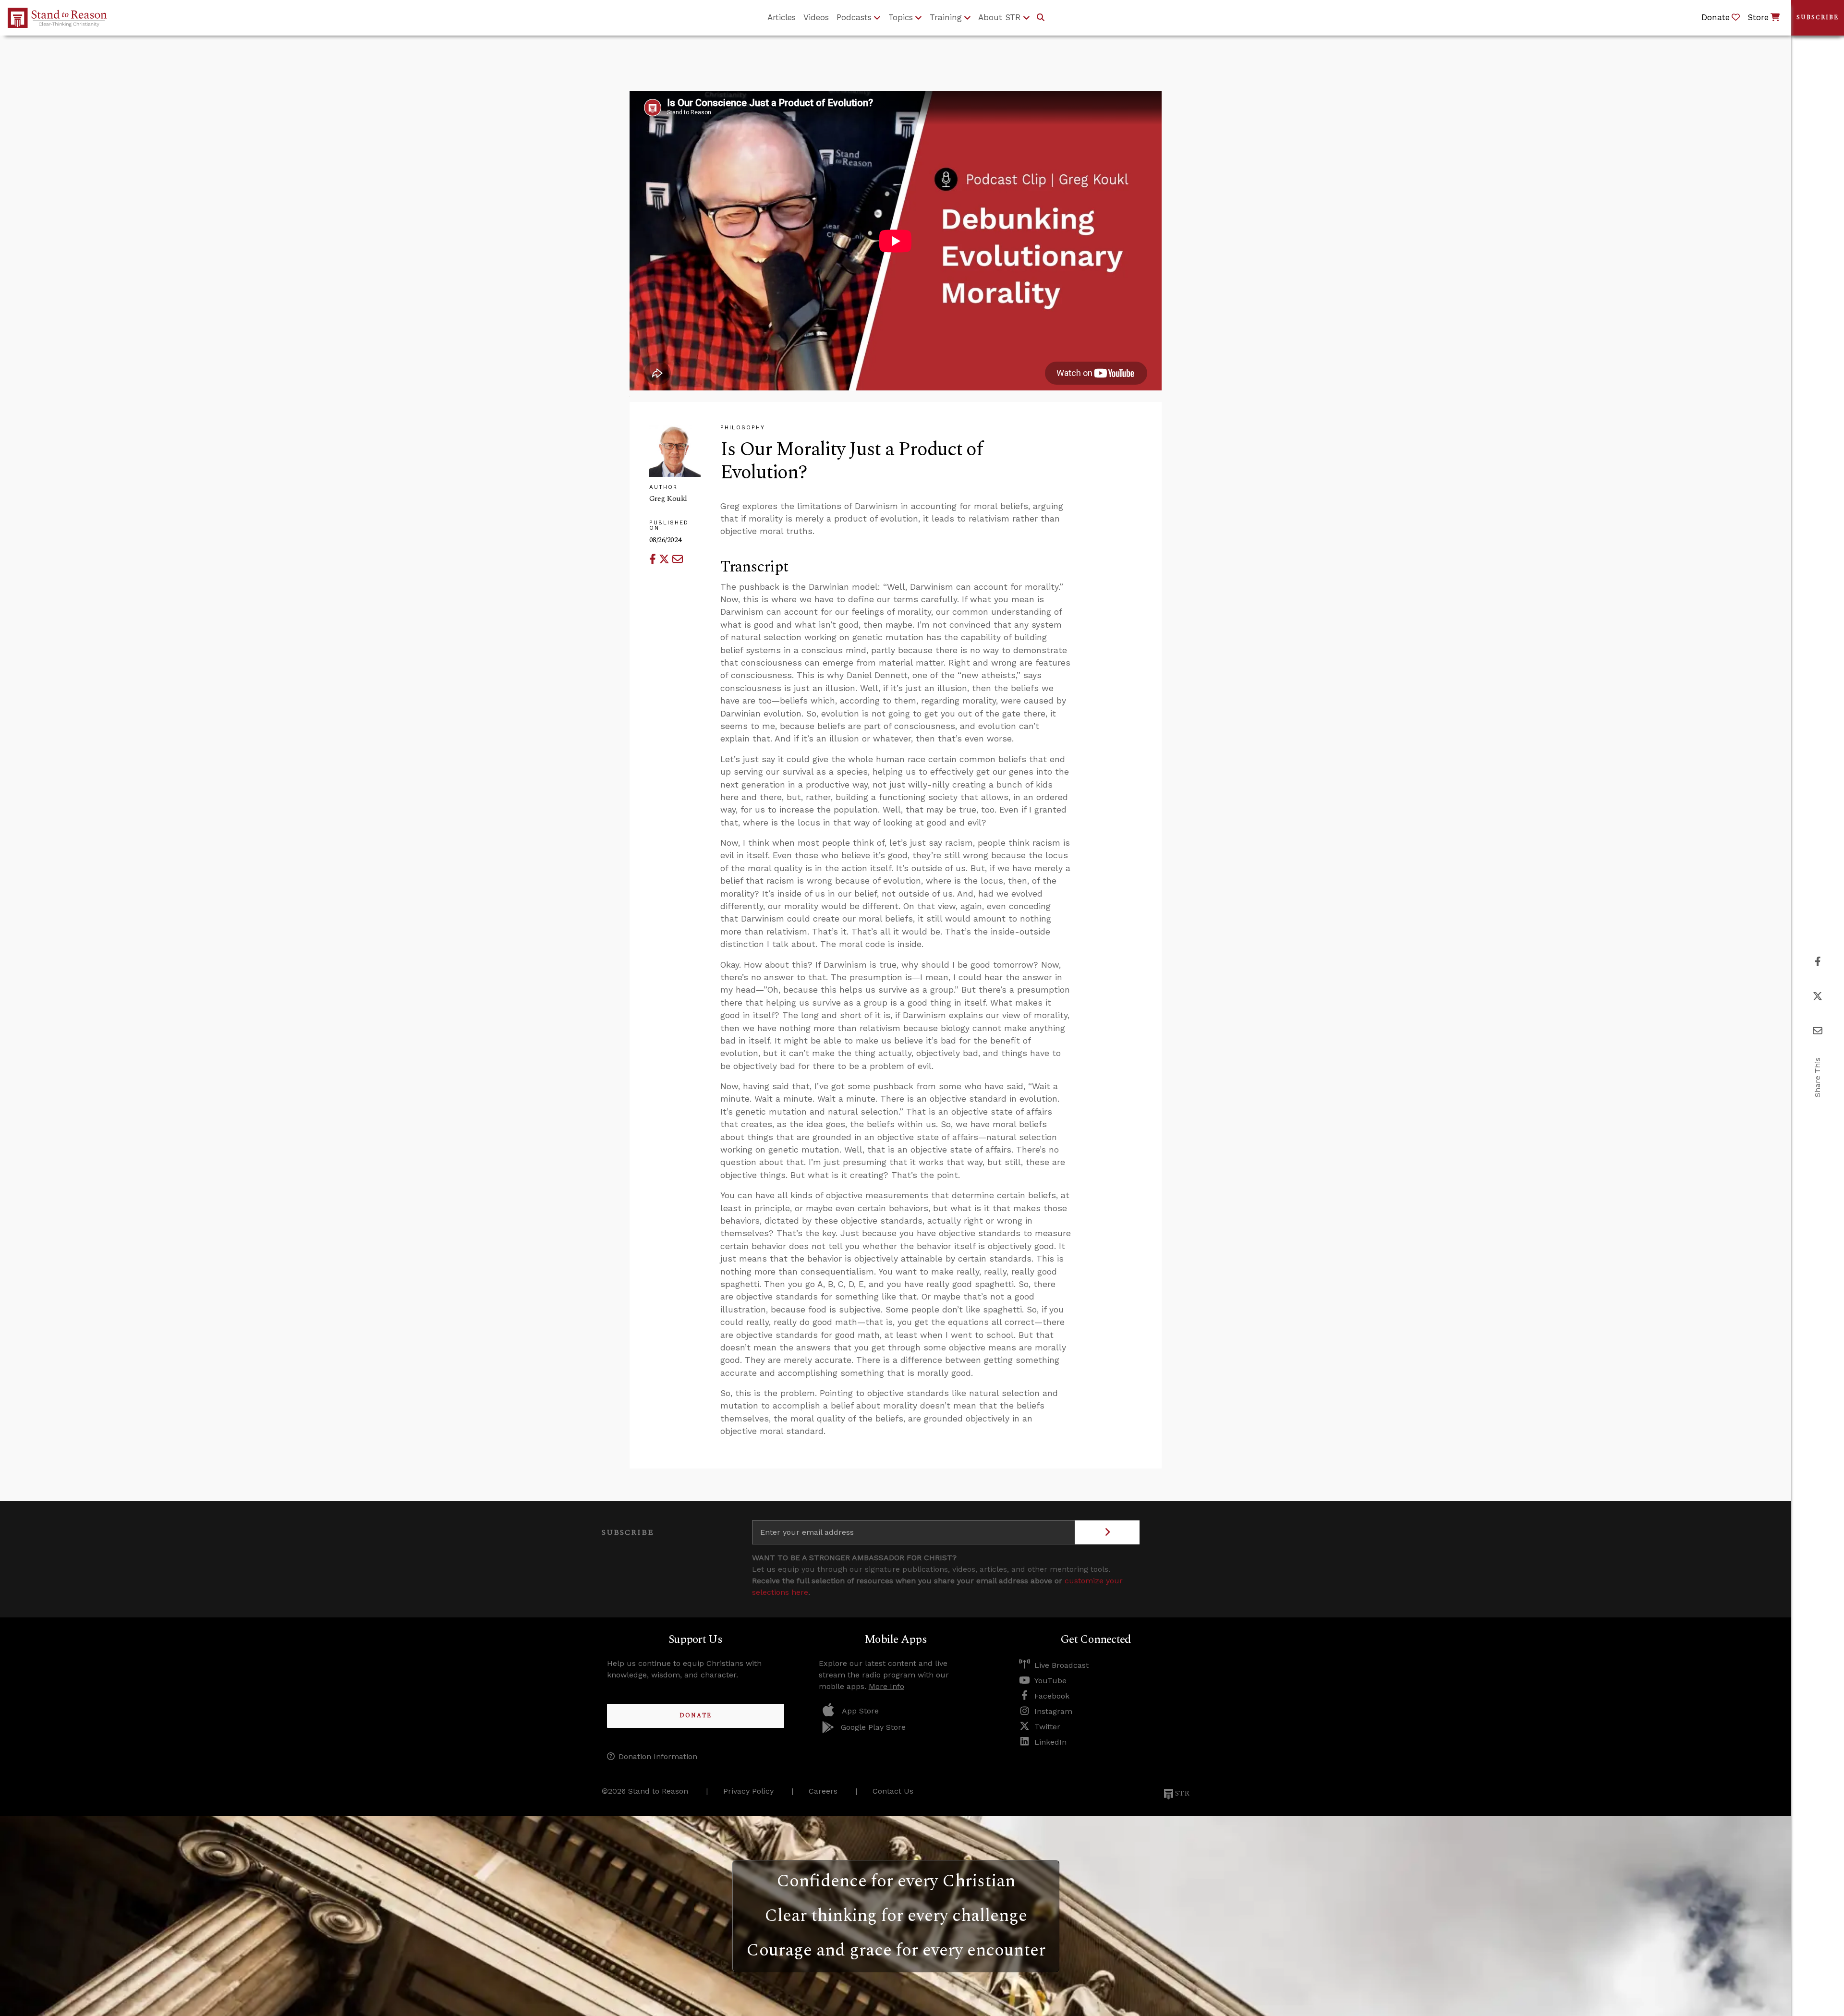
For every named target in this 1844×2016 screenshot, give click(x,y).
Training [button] (946, 17)
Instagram (1053, 1711)
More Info (886, 1686)
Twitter (1047, 1727)
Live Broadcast (1062, 1665)
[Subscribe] (1107, 1532)
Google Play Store (873, 1727)
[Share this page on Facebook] (654, 559)
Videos (816, 17)
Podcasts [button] (854, 17)
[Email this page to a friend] (678, 559)
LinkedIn (1050, 1742)
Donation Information (658, 1756)
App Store (860, 1711)
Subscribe (1818, 18)
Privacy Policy (748, 1791)
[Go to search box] (1041, 18)
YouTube (1050, 1681)
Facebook (1052, 1696)
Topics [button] (901, 17)
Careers (823, 1791)
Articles (782, 17)
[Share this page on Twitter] (666, 559)
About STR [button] (1000, 17)
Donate (696, 1716)
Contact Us (893, 1791)
